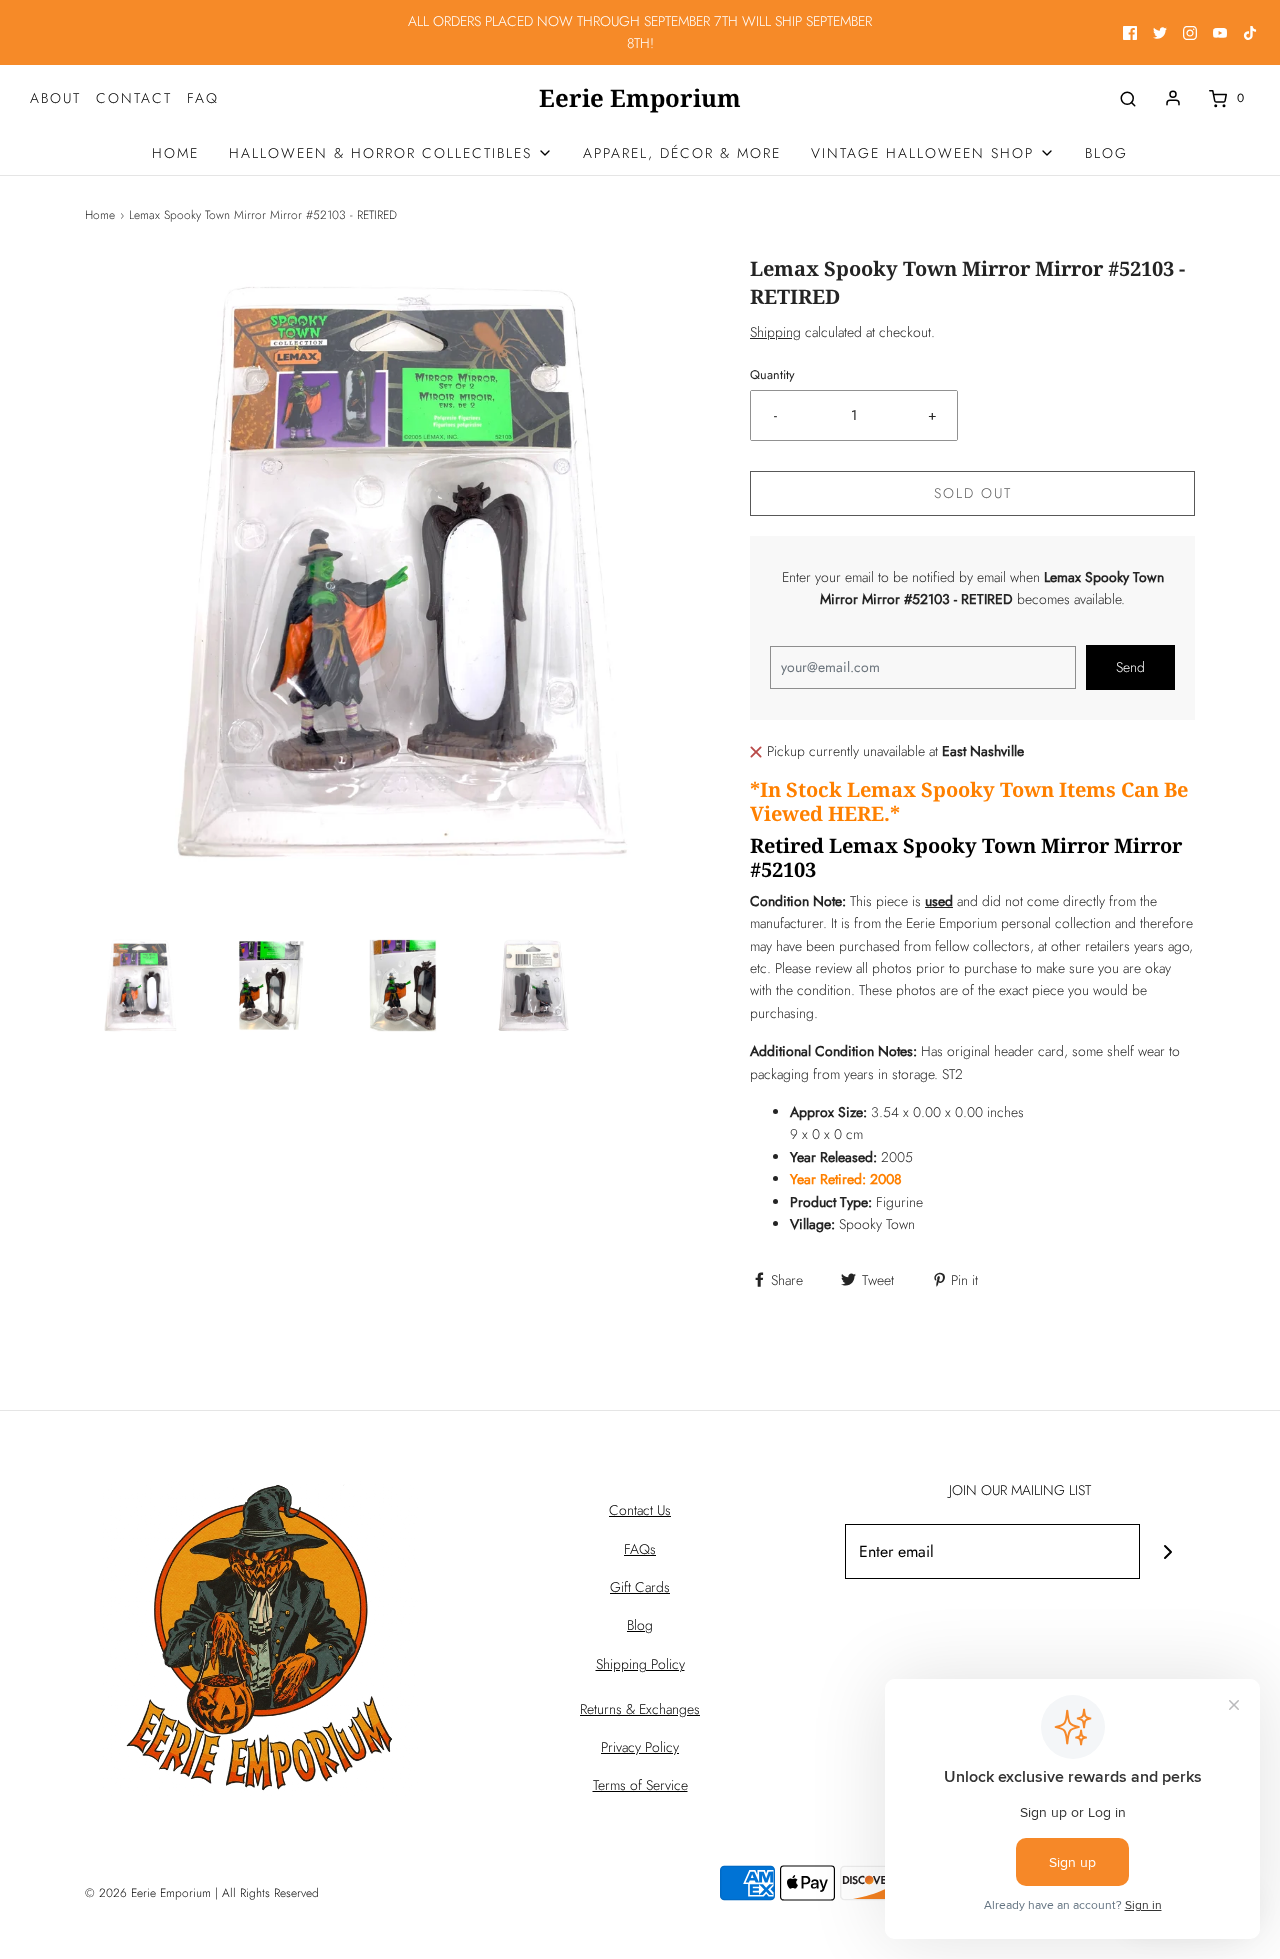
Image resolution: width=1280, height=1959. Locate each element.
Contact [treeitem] (134, 98)
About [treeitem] (55, 98)
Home (100, 215)
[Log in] (1173, 98)
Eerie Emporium (640, 98)
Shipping (775, 332)
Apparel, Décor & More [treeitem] (682, 153)
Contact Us (640, 1510)
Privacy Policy (640, 1747)
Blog (640, 1625)
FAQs (640, 1549)
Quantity (772, 375)
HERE (856, 813)
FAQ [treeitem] (203, 98)
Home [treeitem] (175, 153)
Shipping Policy (640, 1664)
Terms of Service (640, 1785)
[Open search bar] (1128, 98)
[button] (140, 985)
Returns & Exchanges (640, 1709)
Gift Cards (640, 1587)
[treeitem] (391, 153)
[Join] (1167, 1551)
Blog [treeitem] (1106, 153)
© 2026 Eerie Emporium (148, 1893)
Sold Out (973, 493)
